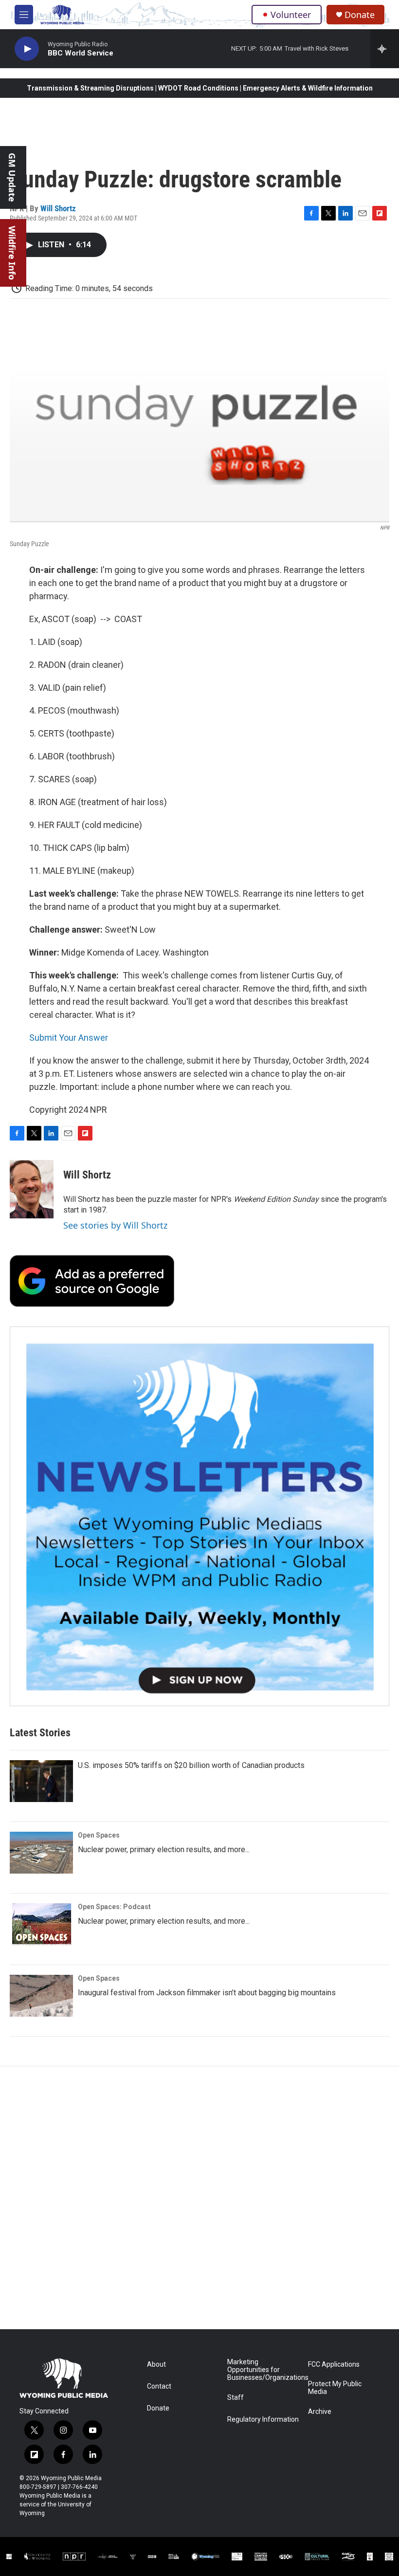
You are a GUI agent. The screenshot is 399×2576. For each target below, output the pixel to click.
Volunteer (291, 15)
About (156, 2364)
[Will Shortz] (32, 1189)
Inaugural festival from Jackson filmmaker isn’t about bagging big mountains (207, 1993)
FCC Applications (334, 2364)
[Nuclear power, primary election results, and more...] (41, 1853)
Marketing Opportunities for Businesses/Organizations (263, 2370)
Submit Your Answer (69, 1038)
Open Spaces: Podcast (114, 1907)
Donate (360, 15)
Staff (236, 2398)
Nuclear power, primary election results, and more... (164, 1849)
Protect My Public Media (335, 2388)
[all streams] (385, 49)
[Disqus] (199, 2198)
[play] (27, 49)
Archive (320, 2412)
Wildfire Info (12, 253)
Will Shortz (58, 208)
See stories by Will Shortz (115, 1225)
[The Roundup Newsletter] (199, 1516)
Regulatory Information (263, 2420)
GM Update (12, 177)
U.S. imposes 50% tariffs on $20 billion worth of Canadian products (191, 1765)
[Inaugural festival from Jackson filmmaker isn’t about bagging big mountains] (41, 1996)
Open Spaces (99, 1835)
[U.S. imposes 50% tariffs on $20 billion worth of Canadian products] (41, 1781)
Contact (159, 2386)
